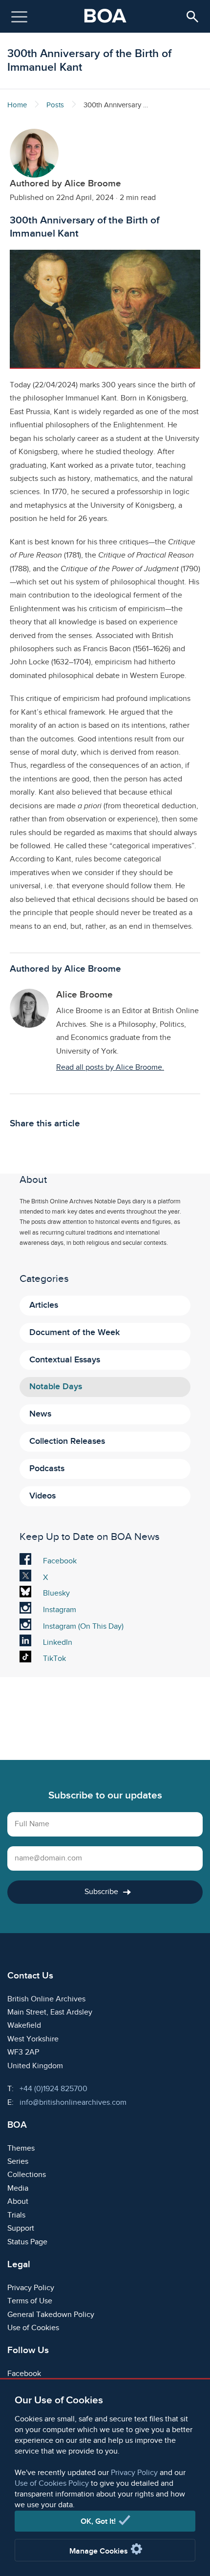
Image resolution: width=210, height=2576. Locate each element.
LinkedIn (57, 1643)
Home (17, 105)
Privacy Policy (134, 2473)
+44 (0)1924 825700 (53, 2089)
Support (21, 2228)
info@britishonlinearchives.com (73, 2103)
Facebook (60, 1562)
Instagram (59, 1611)
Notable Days (56, 1387)
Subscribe (101, 1892)
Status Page (27, 2242)
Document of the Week (74, 1332)
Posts (55, 105)
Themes (21, 2148)
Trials (16, 2215)
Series (18, 2162)
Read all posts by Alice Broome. (110, 1068)
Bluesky (56, 1595)
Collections (27, 2175)
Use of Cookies (33, 2328)
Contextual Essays (65, 1360)
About (18, 2202)
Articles (44, 1305)
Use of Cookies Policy (52, 2484)
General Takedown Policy (51, 2315)
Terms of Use (30, 2301)
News (40, 1414)
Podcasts (47, 1468)
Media (18, 2188)
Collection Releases (67, 1441)
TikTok (56, 1659)
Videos (42, 1496)
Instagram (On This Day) (83, 1627)
